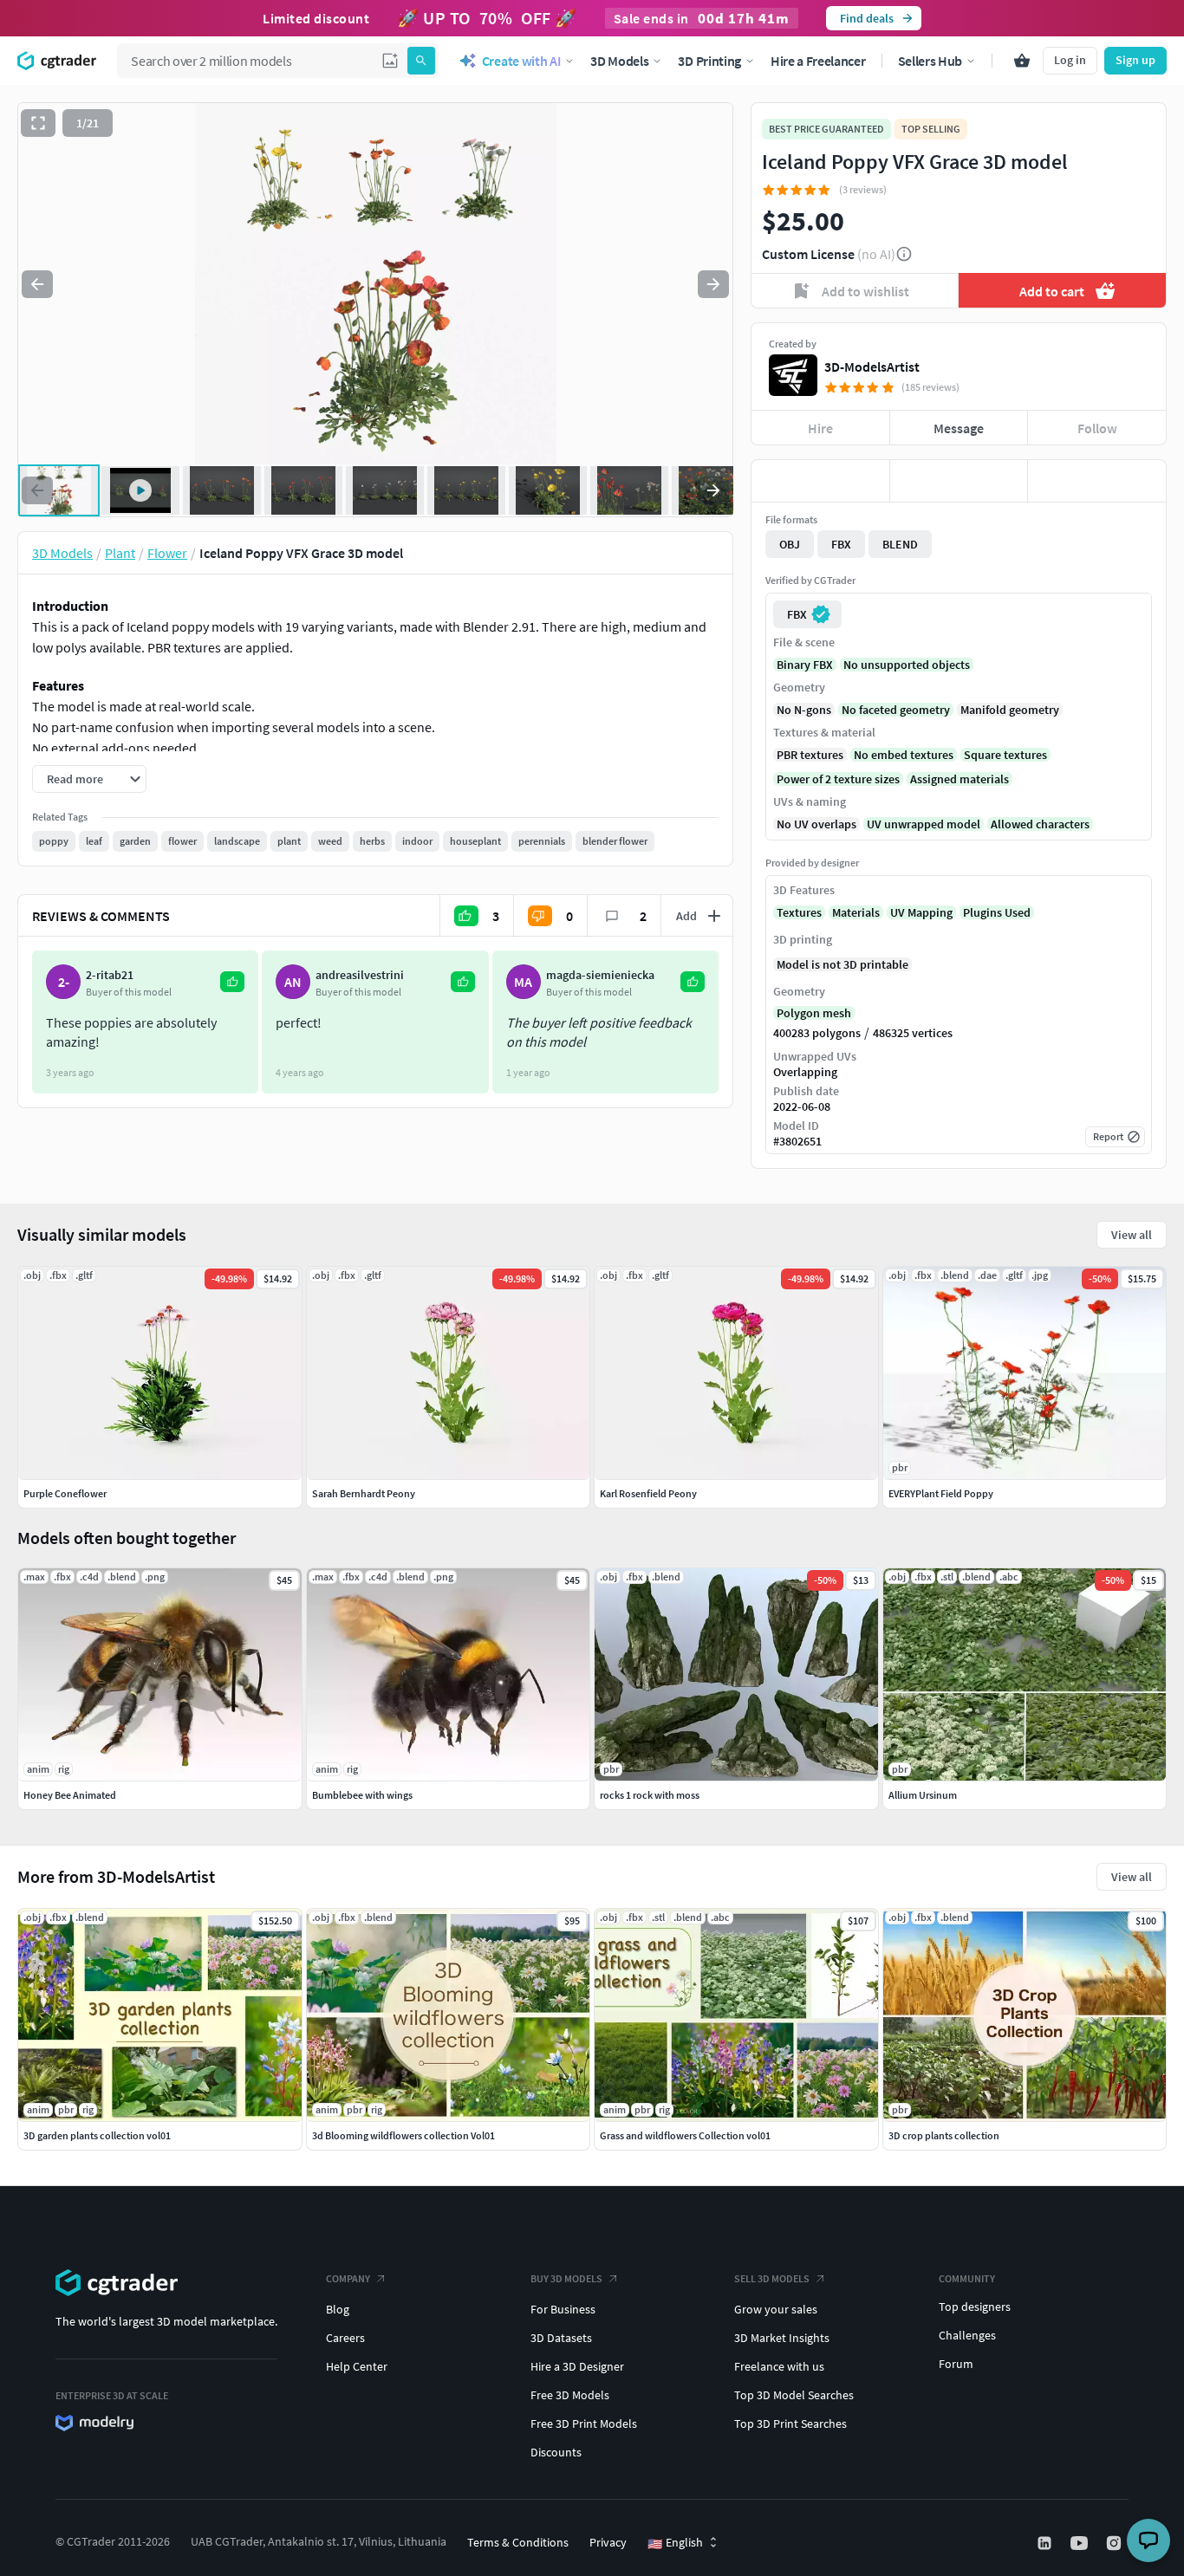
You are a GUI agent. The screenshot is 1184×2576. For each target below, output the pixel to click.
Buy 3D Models (566, 2278)
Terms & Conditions (518, 2542)
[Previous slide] (37, 284)
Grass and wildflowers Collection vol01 (685, 2135)
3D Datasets (561, 2338)
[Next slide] (713, 284)
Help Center (357, 2366)
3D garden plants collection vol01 (97, 2135)
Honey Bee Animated (70, 1795)
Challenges (967, 2335)
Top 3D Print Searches (790, 2424)
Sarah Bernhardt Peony (364, 1493)
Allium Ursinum (923, 1795)
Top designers (975, 2307)
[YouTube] (1081, 2543)
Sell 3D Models (772, 2278)
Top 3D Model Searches (794, 2395)
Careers (345, 2338)
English (675, 2543)
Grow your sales (776, 2309)
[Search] (421, 61)
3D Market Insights (782, 2338)
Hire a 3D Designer (577, 2366)
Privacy (608, 2542)
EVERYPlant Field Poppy (941, 1493)
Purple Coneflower (65, 1493)
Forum (956, 2364)
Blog (338, 2309)
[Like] (820, 481)
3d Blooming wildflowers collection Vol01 (403, 2135)
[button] (390, 61)
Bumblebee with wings (362, 1795)
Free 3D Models (570, 2395)
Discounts (556, 2452)
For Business (563, 2309)
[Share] (1097, 481)
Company (348, 2278)
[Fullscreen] (38, 123)
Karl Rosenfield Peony (648, 1493)
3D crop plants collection (944, 2135)
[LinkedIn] (1046, 2543)
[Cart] (1022, 61)
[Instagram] (1116, 2543)
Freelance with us (779, 2366)
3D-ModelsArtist (872, 367)
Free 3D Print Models (584, 2424)
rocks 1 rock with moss (650, 1795)
